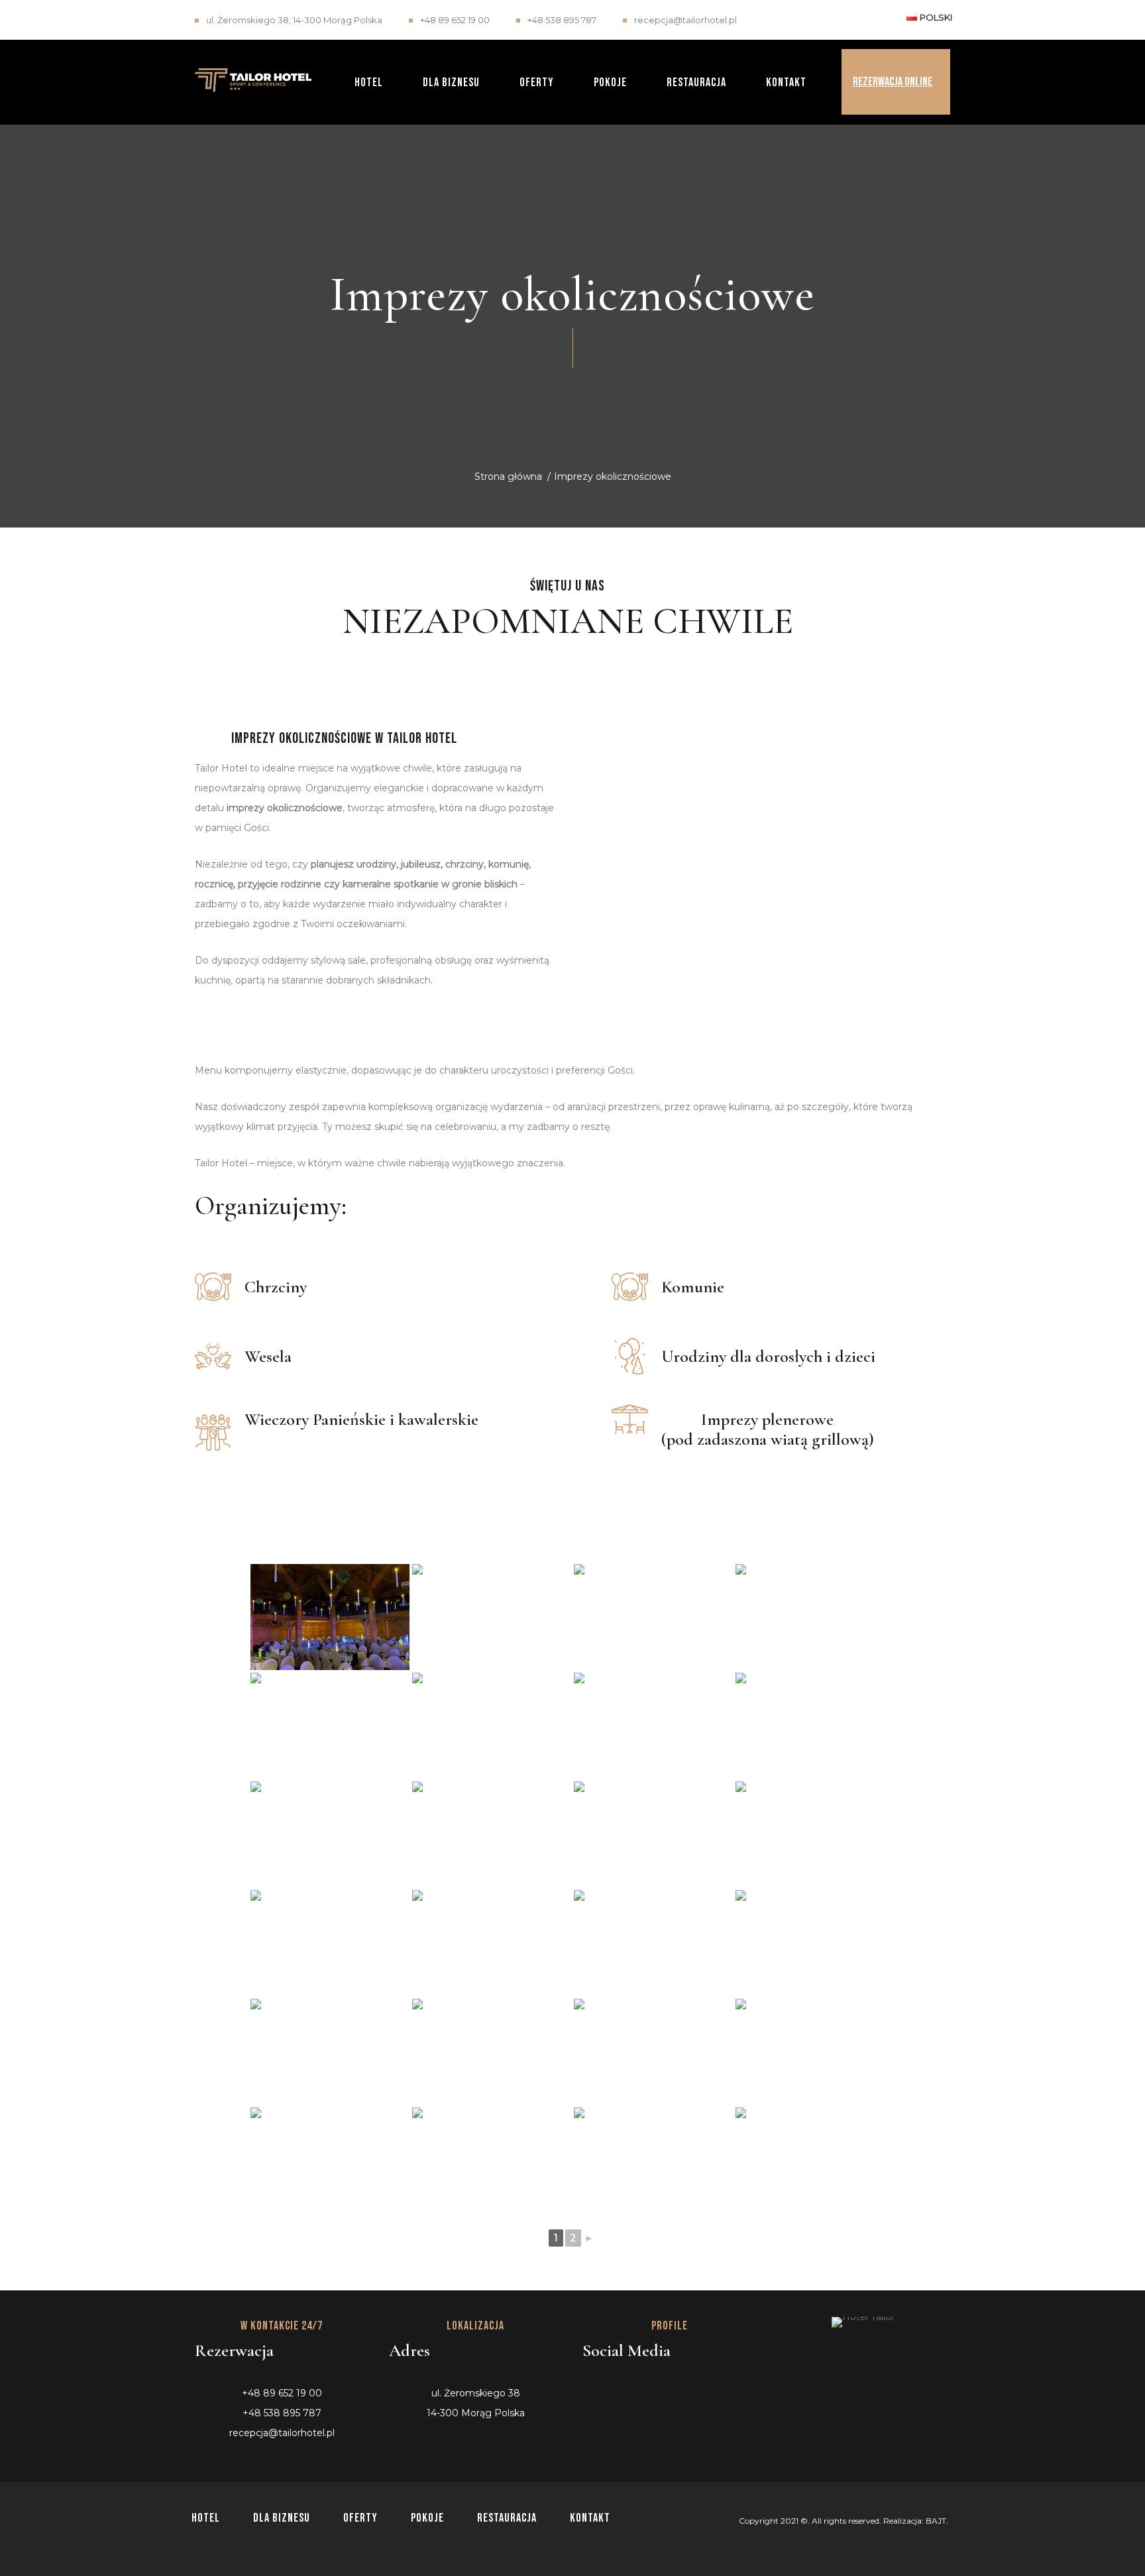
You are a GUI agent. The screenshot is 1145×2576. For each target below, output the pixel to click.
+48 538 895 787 (562, 20)
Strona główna (508, 476)
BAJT (936, 2521)
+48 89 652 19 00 (455, 20)
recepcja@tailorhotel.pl (685, 20)
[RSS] (703, 2388)
